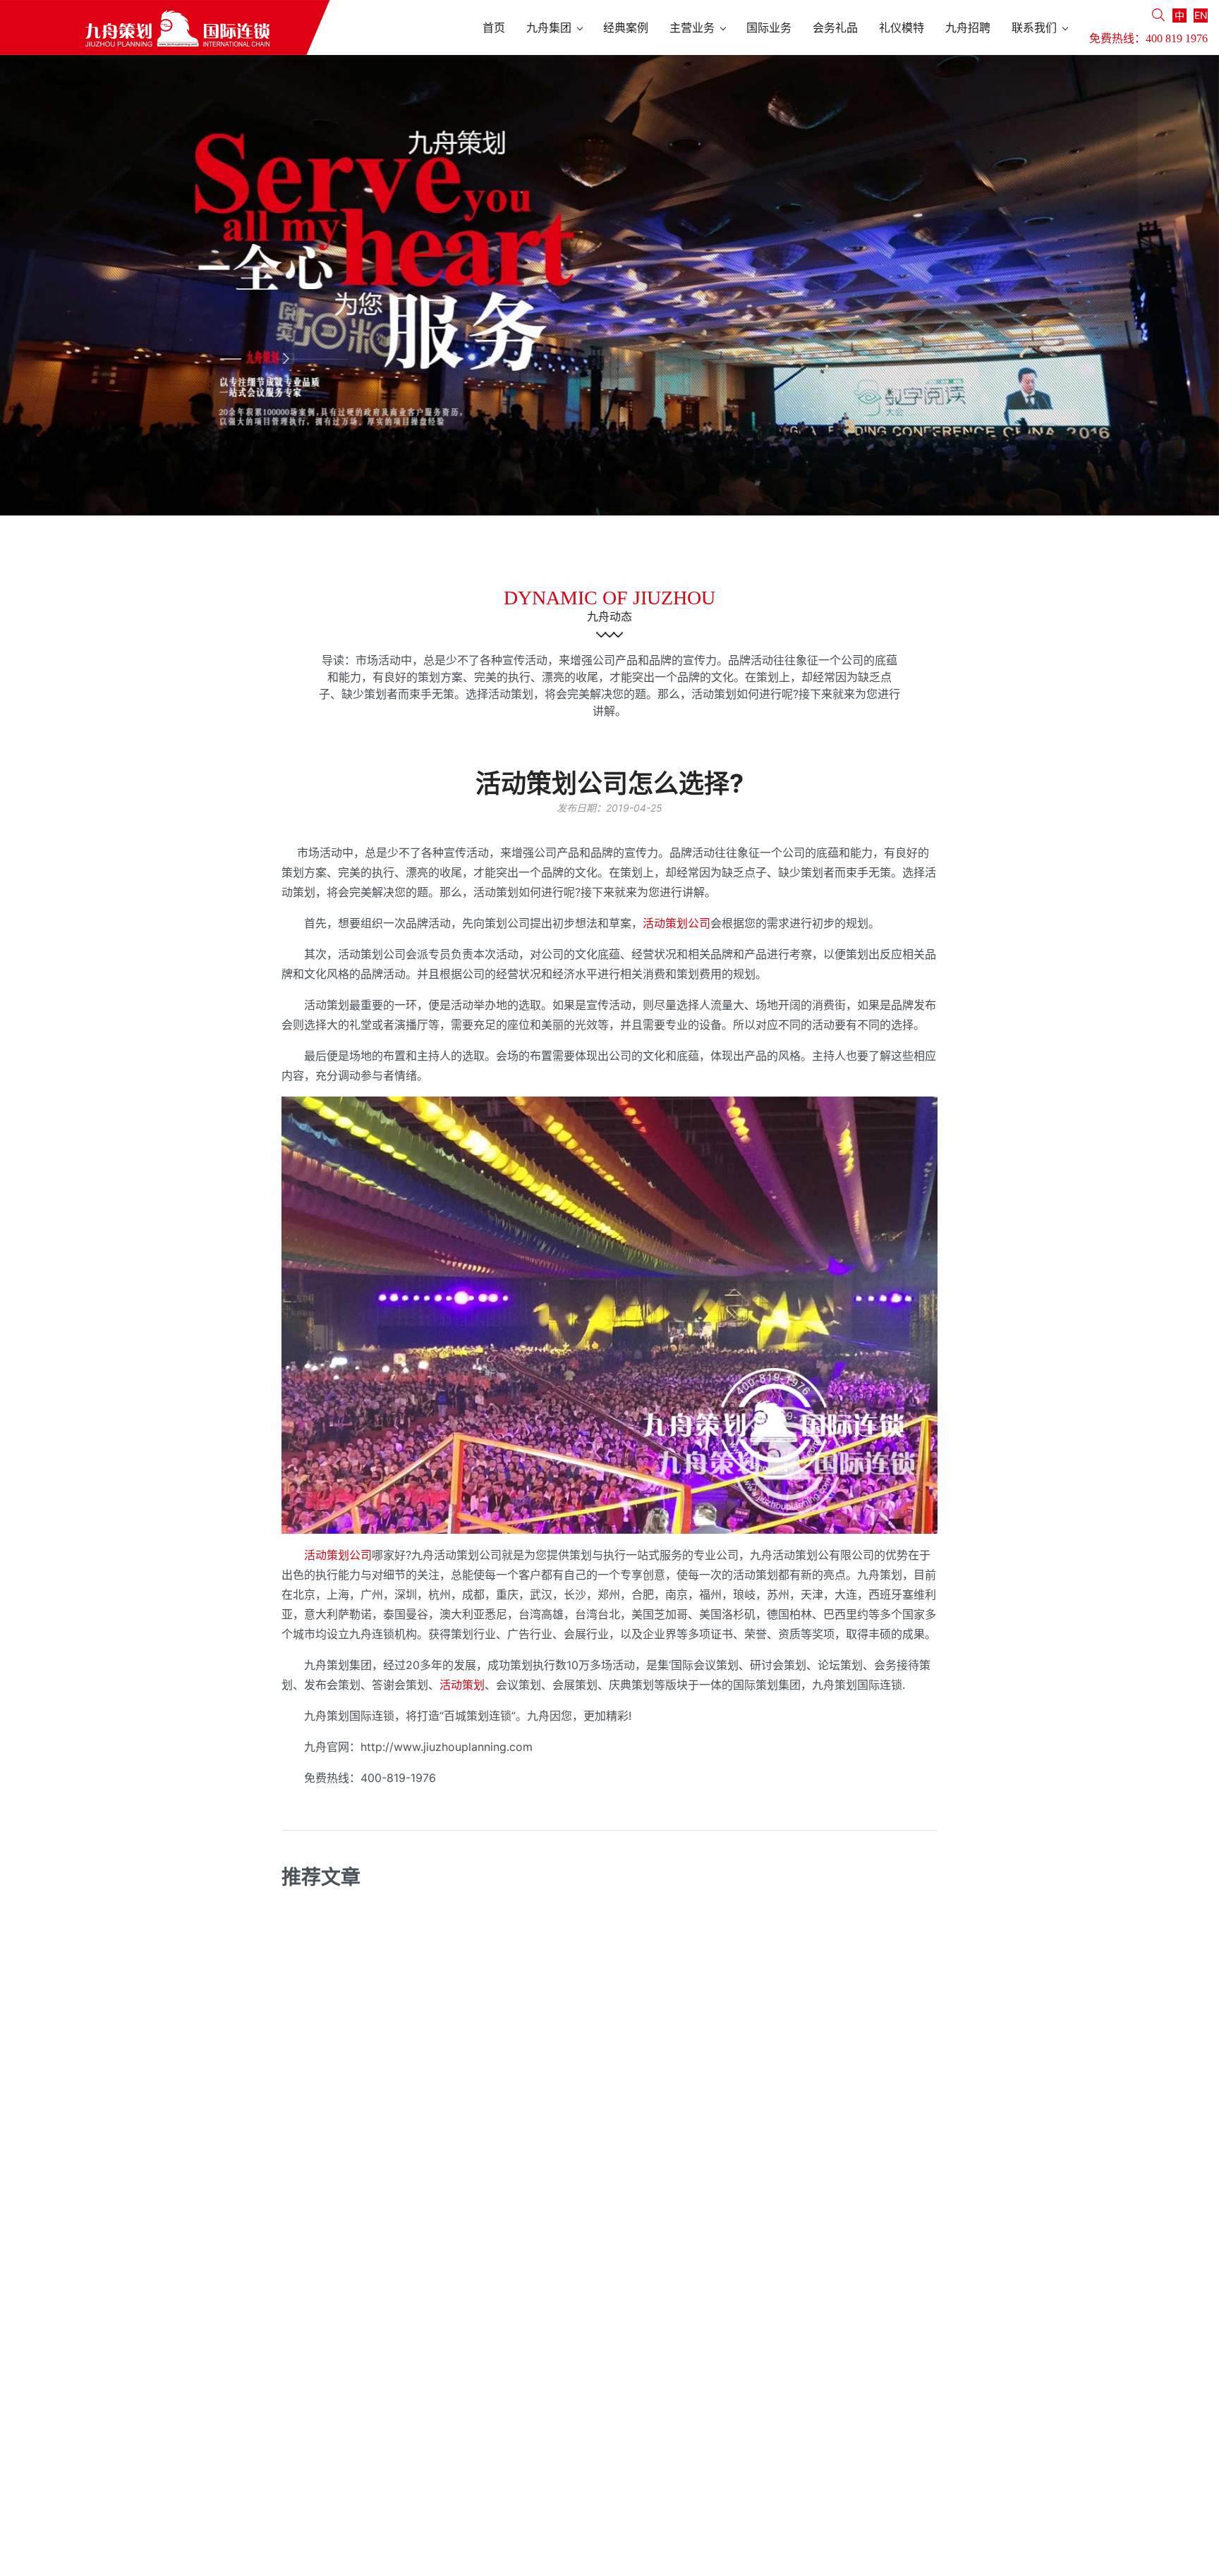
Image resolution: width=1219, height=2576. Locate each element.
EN (1201, 15)
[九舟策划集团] (165, 28)
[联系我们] (22, 535)
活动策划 (462, 1685)
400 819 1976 (1177, 38)
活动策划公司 (677, 923)
